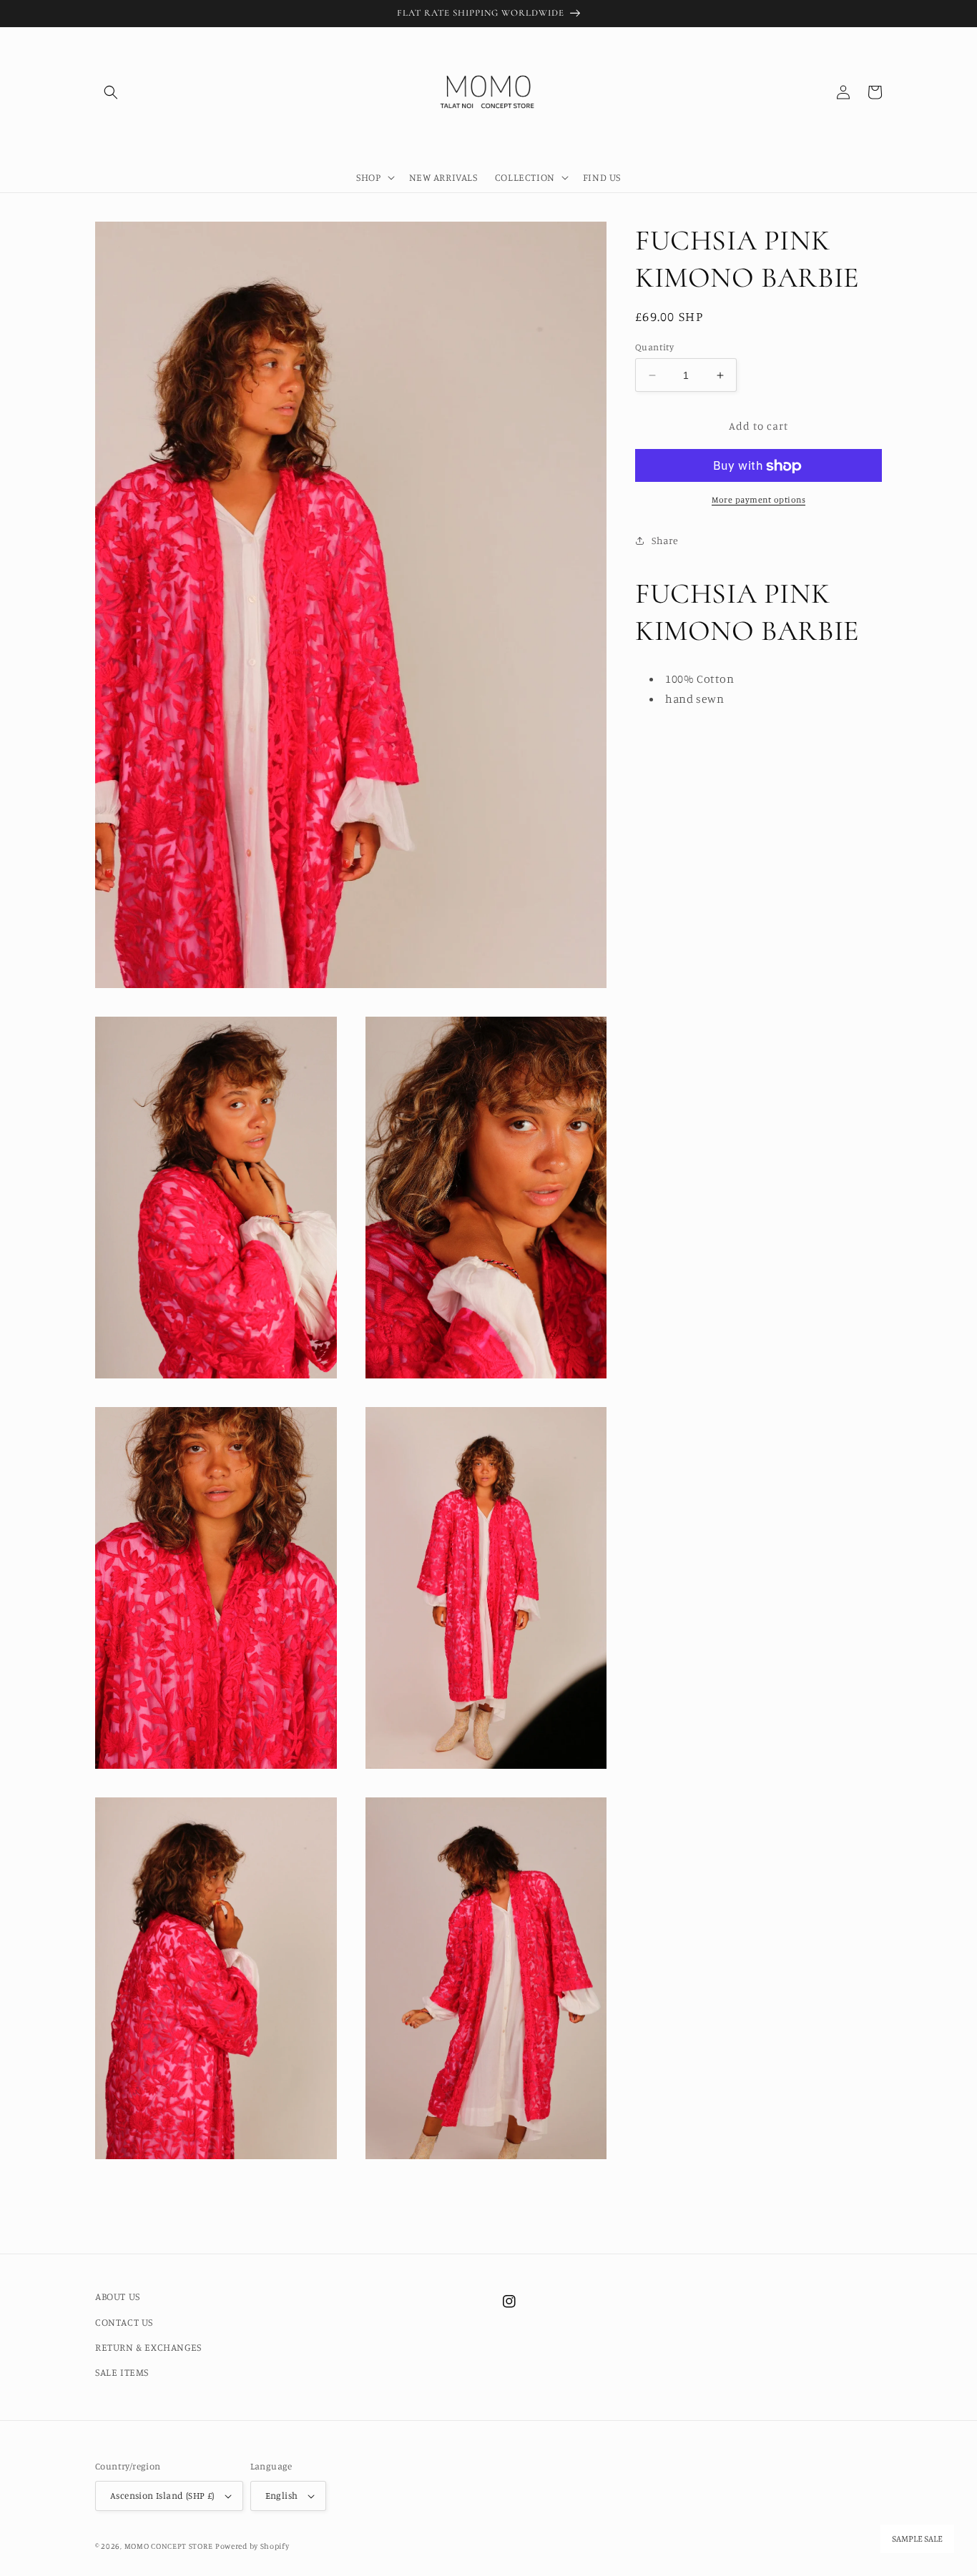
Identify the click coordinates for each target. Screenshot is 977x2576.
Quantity (654, 347)
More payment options (758, 500)
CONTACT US (124, 2322)
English (282, 2495)
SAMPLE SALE (917, 2539)
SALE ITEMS (122, 2372)
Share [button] (665, 540)
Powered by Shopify (252, 2546)
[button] (111, 92)
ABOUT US (118, 2296)
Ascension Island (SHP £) (162, 2495)
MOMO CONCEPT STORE (169, 2546)
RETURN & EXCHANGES (148, 2347)
